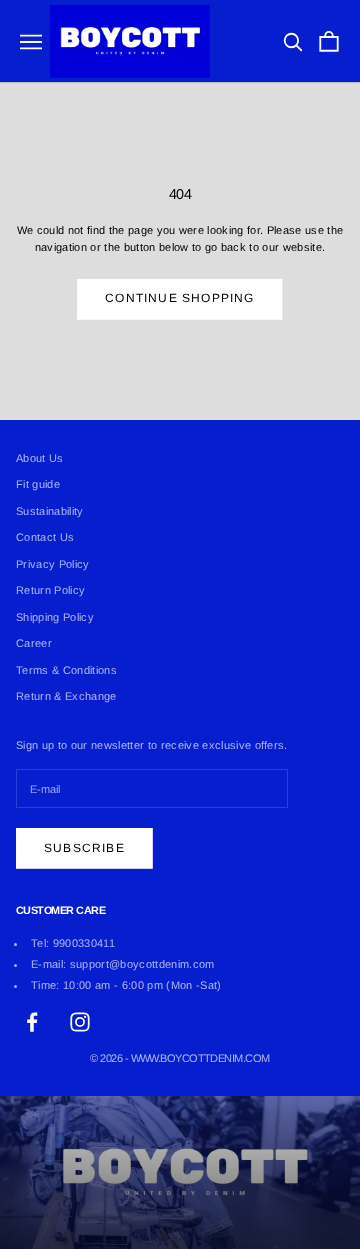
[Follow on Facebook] (32, 1022)
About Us (40, 458)
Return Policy (50, 590)
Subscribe (84, 848)
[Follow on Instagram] (80, 1022)
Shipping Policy (55, 617)
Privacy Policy (53, 564)
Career (34, 643)
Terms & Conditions (66, 670)
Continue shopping (179, 298)
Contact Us (45, 537)
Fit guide (38, 484)
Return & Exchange (66, 696)
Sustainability (50, 511)
